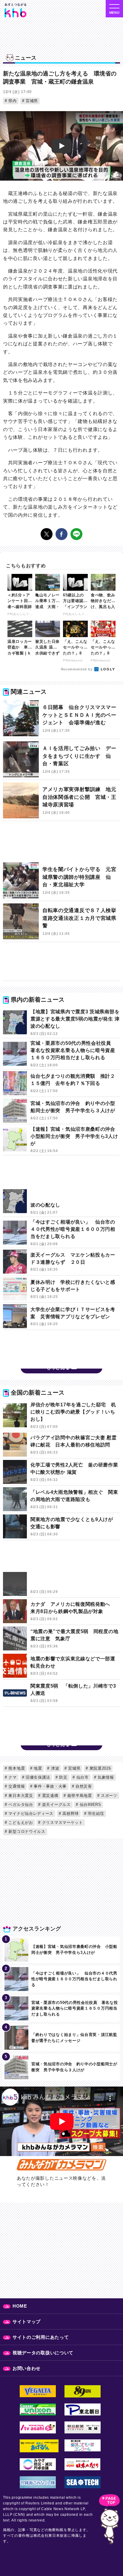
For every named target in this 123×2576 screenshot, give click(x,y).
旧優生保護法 (37, 1777)
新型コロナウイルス (26, 1832)
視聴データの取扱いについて (43, 2353)
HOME (20, 2306)
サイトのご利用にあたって (41, 2337)
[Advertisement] (61, 843)
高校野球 (70, 1814)
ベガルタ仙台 (20, 1805)
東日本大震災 (20, 1796)
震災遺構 (50, 1796)
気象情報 (105, 1777)
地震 (37, 1768)
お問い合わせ (27, 2368)
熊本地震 (16, 1768)
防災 (63, 1777)
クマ (12, 1777)
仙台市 (82, 1777)
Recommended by (77, 669)
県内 (12, 101)
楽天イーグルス (56, 1805)
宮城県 (31, 101)
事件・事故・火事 (50, 1786)
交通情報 (16, 1786)
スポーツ (108, 1796)
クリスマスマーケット (62, 1823)
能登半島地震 (79, 1796)
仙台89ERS (90, 1805)
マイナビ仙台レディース (30, 1814)
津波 (54, 1768)
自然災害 (83, 1786)
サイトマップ (27, 2322)
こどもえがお (20, 1823)
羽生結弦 (95, 1814)
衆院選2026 (100, 1768)
